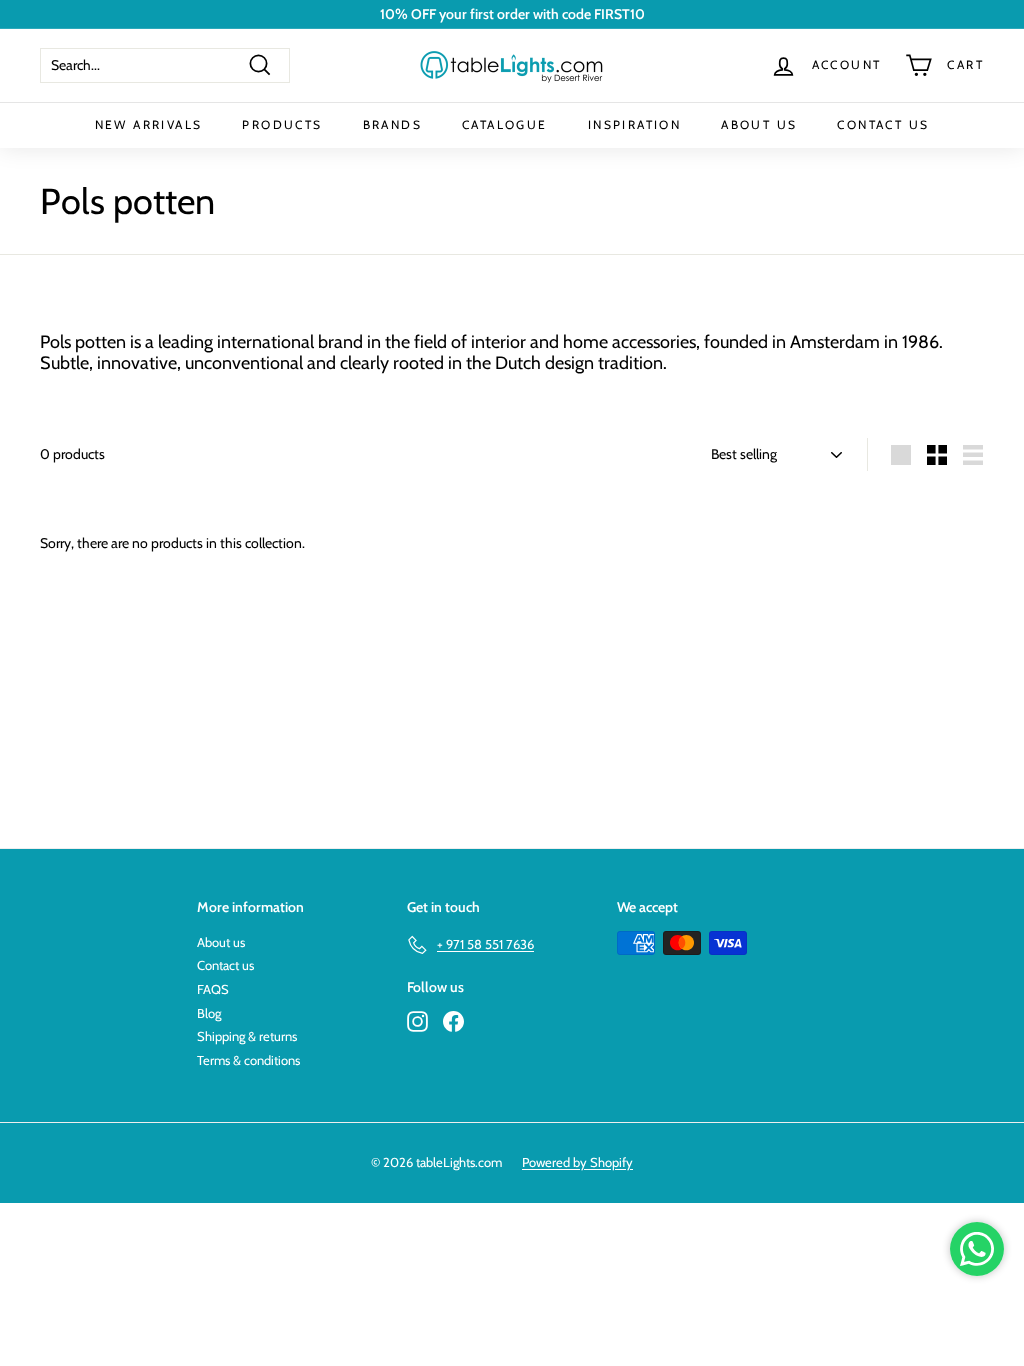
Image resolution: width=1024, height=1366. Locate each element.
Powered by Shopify (577, 1162)
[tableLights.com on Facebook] (453, 1021)
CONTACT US (883, 124)
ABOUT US (759, 124)
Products (282, 124)
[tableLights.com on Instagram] (417, 1021)
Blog (209, 1013)
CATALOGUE (505, 124)
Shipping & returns (247, 1036)
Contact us (225, 965)
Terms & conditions (248, 1060)
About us (221, 942)
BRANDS (392, 124)
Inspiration (634, 124)
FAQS (213, 989)
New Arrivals (149, 124)
